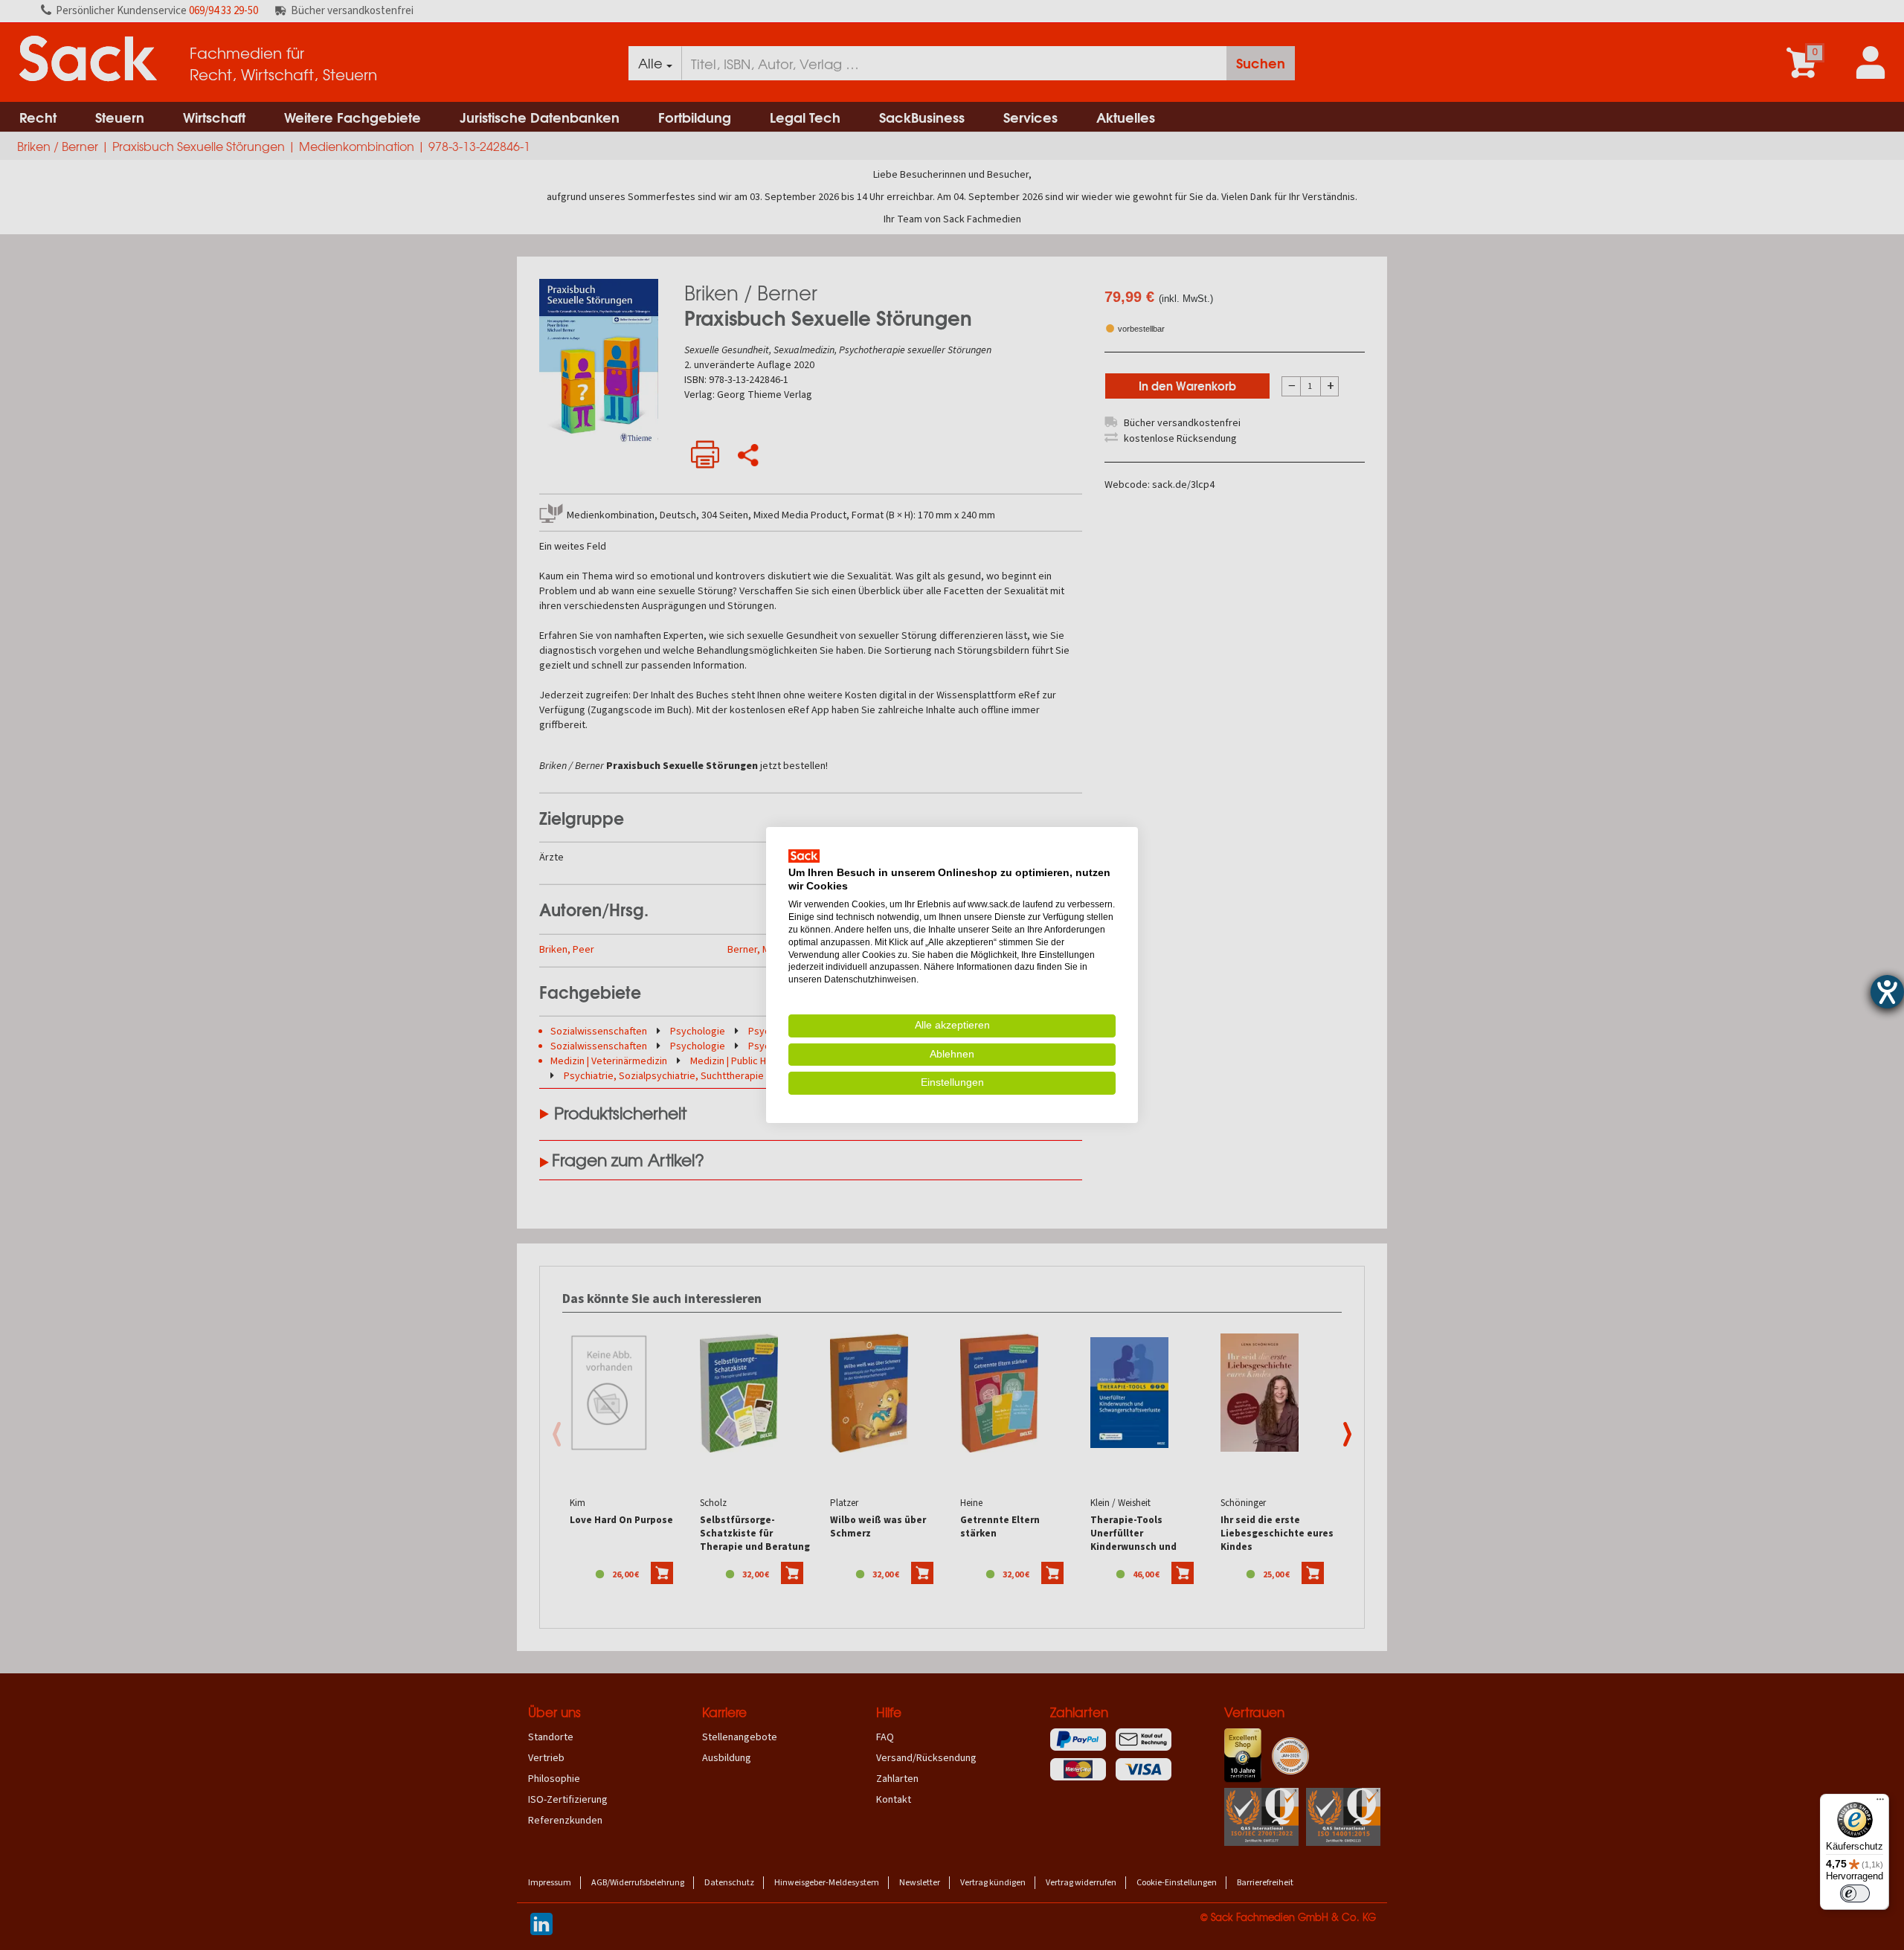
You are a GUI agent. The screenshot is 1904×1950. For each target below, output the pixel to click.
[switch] (1855, 1893)
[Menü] (1880, 1803)
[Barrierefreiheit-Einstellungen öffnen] (1887, 992)
